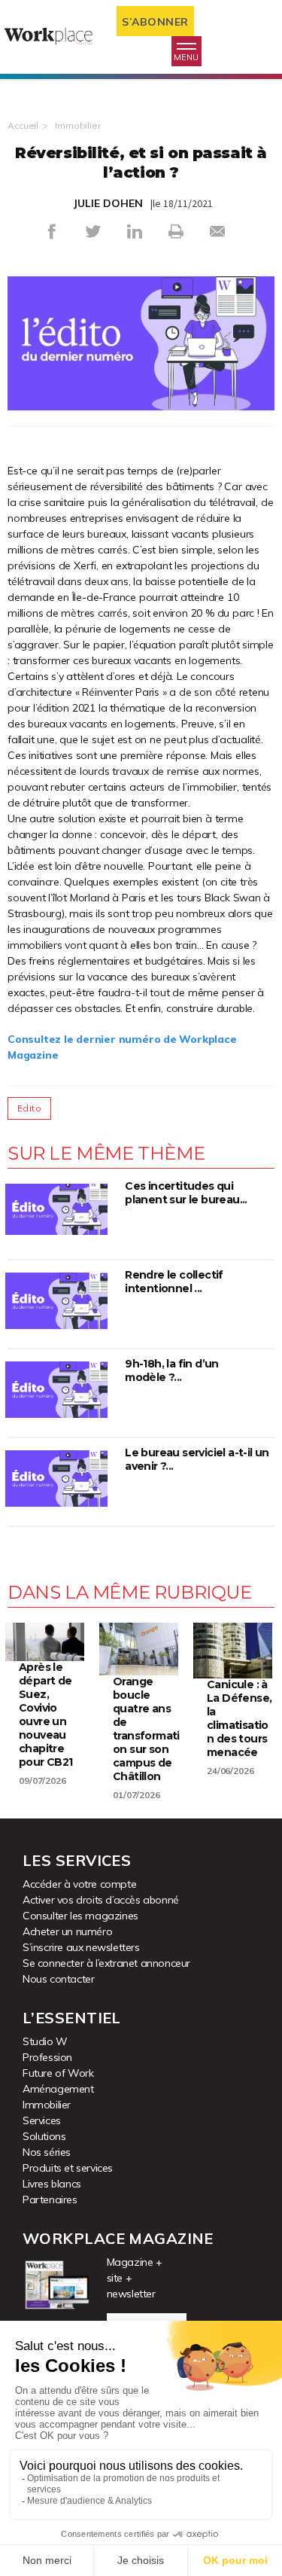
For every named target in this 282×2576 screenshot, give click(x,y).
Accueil (23, 125)
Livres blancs (52, 2184)
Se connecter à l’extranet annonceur (106, 1963)
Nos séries (47, 2152)
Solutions (44, 2136)
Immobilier (78, 125)
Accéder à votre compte (79, 1884)
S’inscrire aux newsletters (81, 1947)
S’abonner (155, 22)
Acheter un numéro (67, 1931)
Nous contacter (58, 1979)
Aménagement (58, 2089)
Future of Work (58, 2073)
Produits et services (68, 2168)
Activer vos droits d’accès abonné (101, 1900)
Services (42, 2120)
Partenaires (50, 2200)
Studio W (45, 2041)
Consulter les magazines (80, 1916)
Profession (47, 2057)
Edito (29, 1108)
